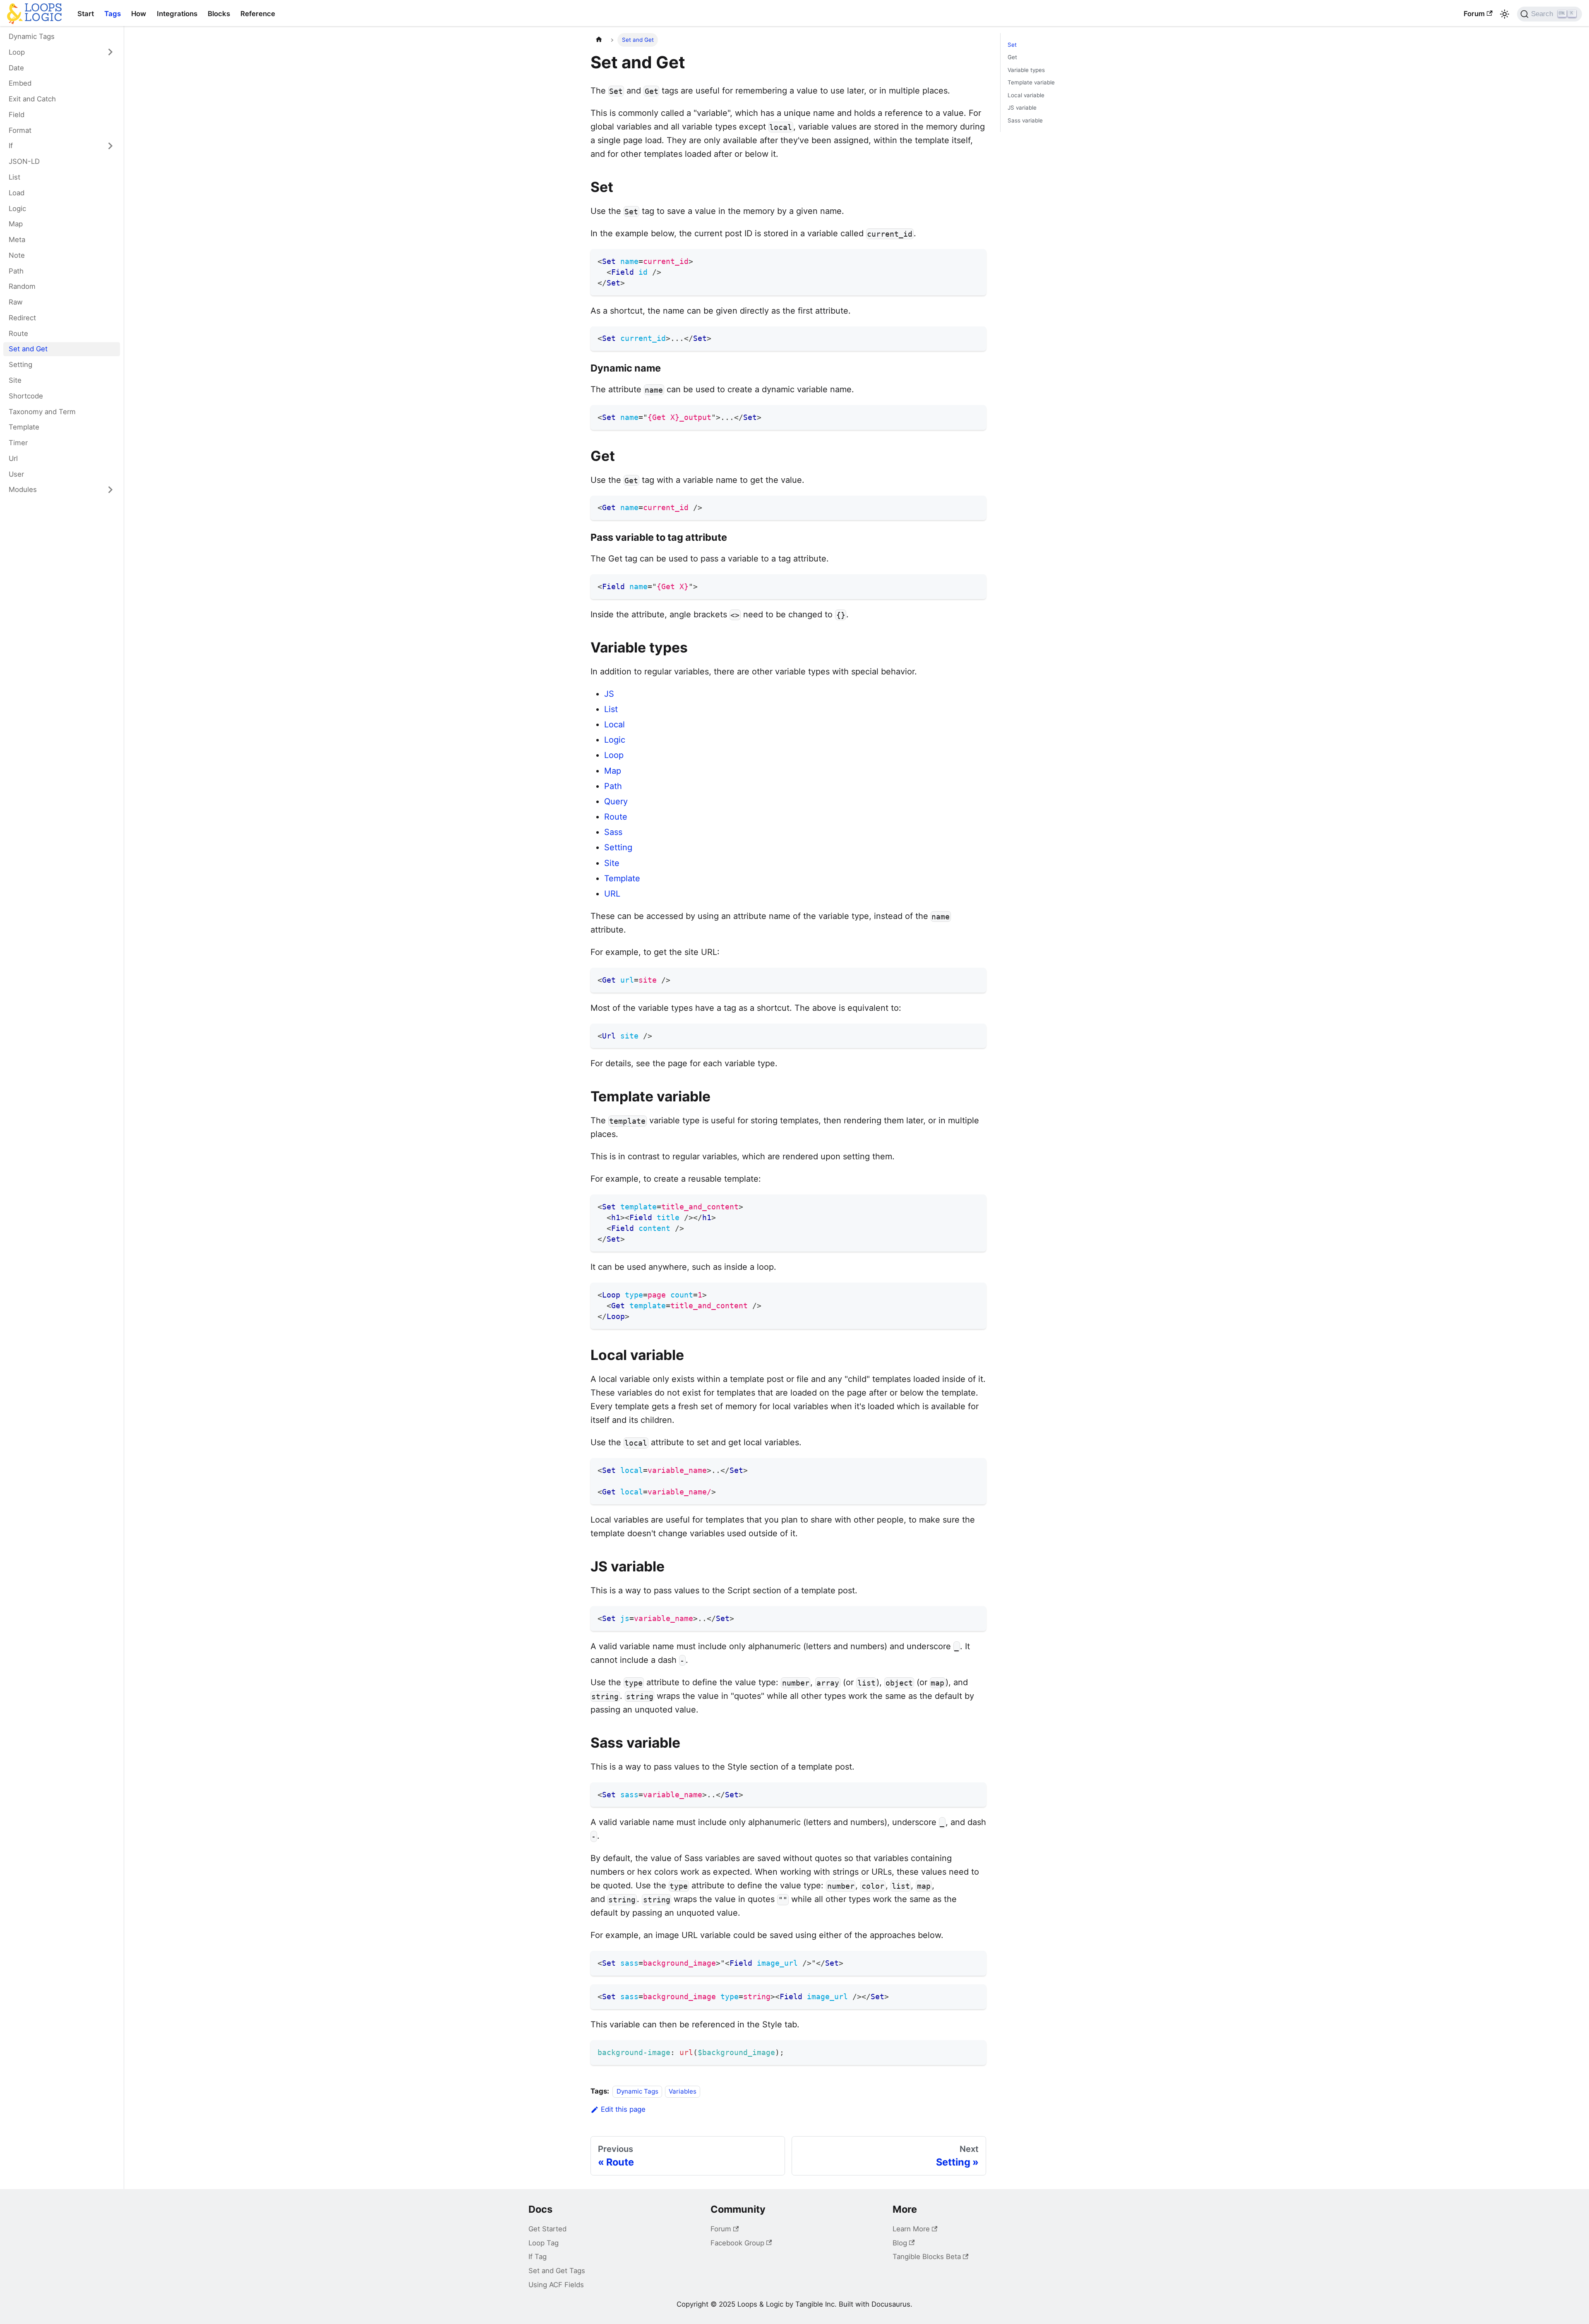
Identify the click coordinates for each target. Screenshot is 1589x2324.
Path (16, 271)
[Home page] (599, 40)
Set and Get (28, 349)
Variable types (1026, 70)
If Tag (538, 2257)
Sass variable (1025, 120)
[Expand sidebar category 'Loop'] (110, 52)
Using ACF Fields (556, 2285)
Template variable (1031, 82)
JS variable (1022, 108)
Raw (16, 302)
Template (24, 427)
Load (17, 192)
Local (614, 724)
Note (17, 255)
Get (1012, 57)
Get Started (547, 2229)
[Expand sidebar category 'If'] (110, 146)
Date (16, 67)
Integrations (177, 14)
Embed (20, 83)
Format (20, 130)
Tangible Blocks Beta (927, 2257)
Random (22, 286)
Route (18, 333)
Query (616, 801)
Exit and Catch (32, 99)
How (139, 14)
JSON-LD (24, 161)
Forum (1474, 14)
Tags (113, 14)
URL (612, 894)
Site (15, 380)
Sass (613, 832)
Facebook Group (737, 2243)
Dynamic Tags (32, 36)
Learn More (911, 2229)
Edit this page (623, 2109)
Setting (20, 365)
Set (1012, 45)
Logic (17, 208)
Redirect (22, 317)
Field (17, 115)
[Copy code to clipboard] (975, 259)
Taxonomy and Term (42, 411)
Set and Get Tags (557, 2271)
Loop (17, 52)
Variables (683, 2091)
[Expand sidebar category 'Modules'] (110, 490)
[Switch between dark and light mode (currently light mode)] (1505, 14)
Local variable (1026, 95)
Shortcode (26, 396)
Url (13, 458)
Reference (258, 14)
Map (16, 224)
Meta (17, 240)
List (14, 177)
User (16, 474)
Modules (23, 489)
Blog (900, 2243)
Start (86, 14)
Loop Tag (544, 2243)
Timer (18, 443)
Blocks (219, 14)
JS (609, 694)
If (11, 146)
